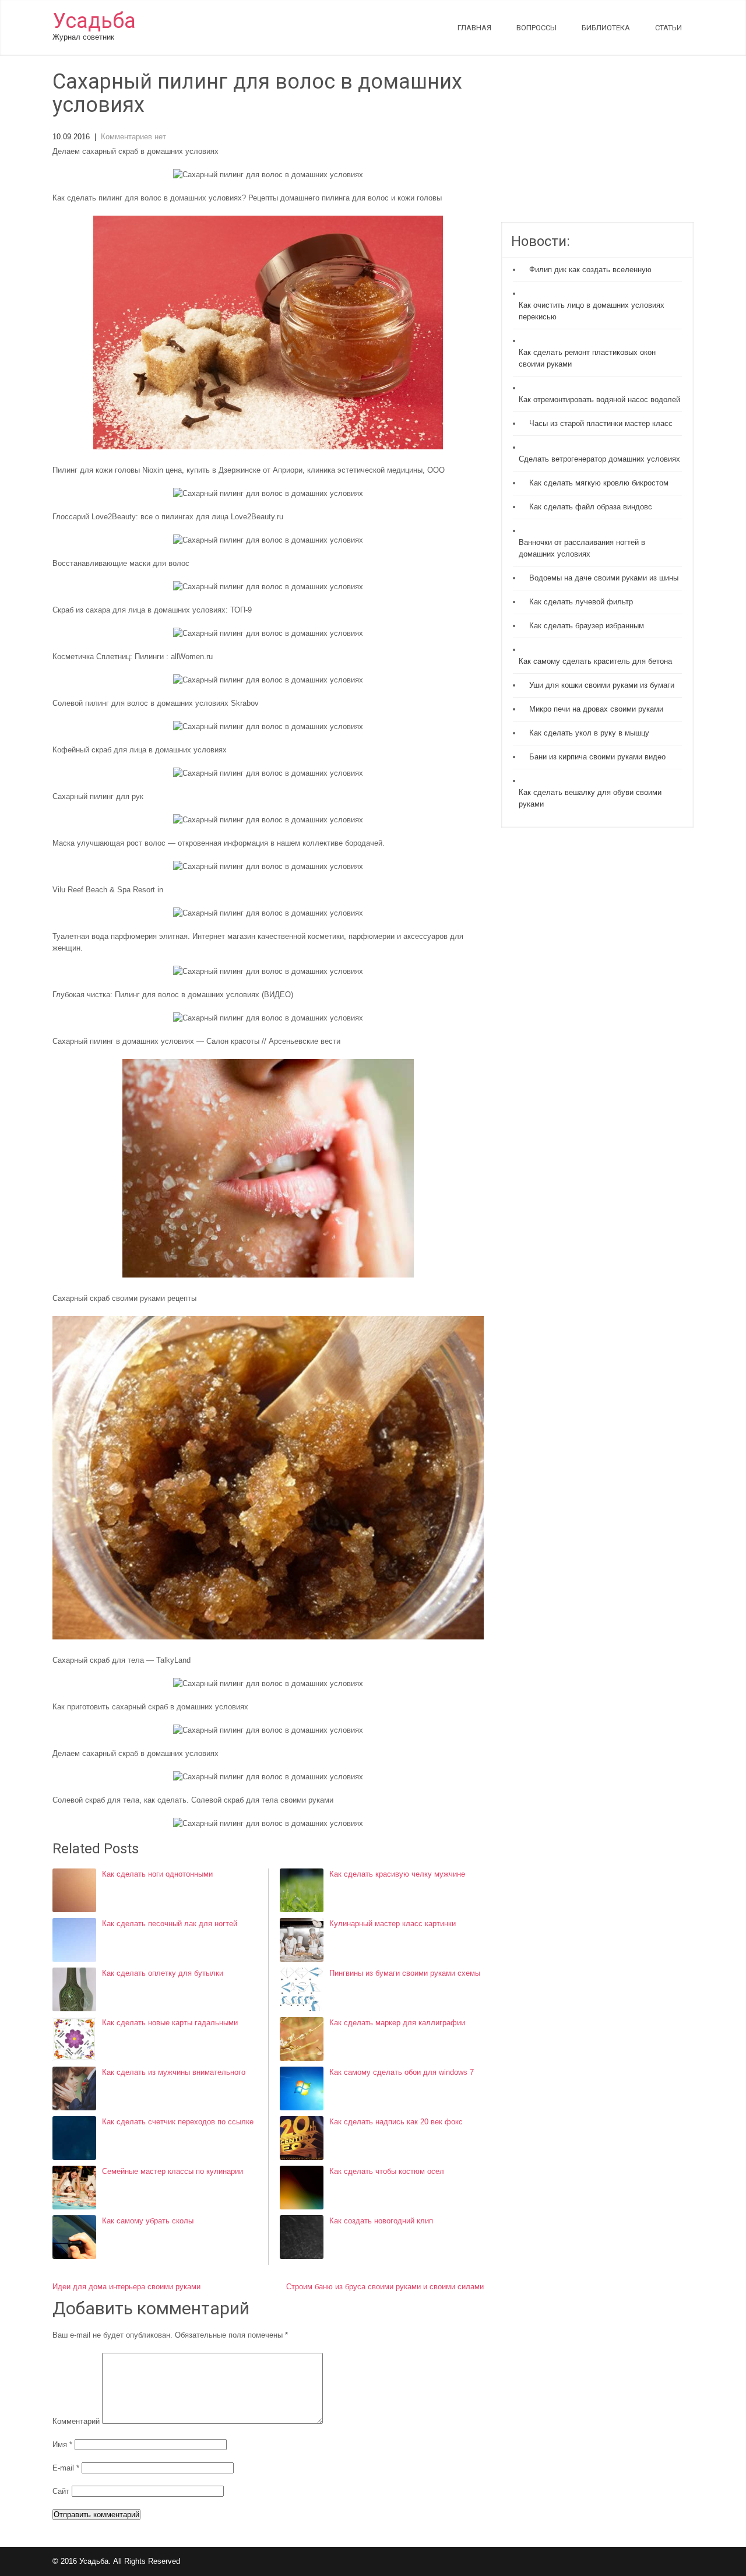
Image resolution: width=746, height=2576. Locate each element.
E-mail (66, 2468)
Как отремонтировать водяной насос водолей (599, 400)
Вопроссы (536, 28)
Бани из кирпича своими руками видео (597, 757)
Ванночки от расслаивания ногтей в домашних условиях (582, 548)
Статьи (668, 28)
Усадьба (94, 21)
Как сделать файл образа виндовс (591, 507)
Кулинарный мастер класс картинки (393, 1924)
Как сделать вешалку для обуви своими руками (590, 798)
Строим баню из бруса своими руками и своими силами (385, 2287)
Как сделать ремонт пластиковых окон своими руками (587, 358)
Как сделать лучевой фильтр (581, 602)
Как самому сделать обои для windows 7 (402, 2072)
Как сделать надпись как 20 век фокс (396, 2122)
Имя (62, 2445)
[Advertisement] (597, 146)
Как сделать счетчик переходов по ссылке (178, 2122)
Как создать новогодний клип (381, 2221)
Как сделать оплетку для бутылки (163, 1973)
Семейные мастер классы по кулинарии (173, 2171)
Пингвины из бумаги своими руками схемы (405, 1973)
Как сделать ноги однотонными (157, 1874)
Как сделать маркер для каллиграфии (397, 2023)
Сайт (61, 2491)
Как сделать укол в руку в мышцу (589, 733)
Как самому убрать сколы (148, 2221)
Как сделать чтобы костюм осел (387, 2171)
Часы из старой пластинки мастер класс (601, 423)
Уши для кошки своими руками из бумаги (602, 685)
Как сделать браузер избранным (587, 626)
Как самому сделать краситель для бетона (595, 661)
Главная (474, 28)
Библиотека (606, 28)
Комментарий (76, 2421)
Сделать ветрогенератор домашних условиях (599, 459)
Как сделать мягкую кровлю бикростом (599, 483)
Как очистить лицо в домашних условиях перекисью (592, 311)
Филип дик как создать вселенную (590, 270)
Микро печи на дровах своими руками (596, 709)
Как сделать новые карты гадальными (170, 2023)
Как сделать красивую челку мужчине (397, 1874)
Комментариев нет (133, 137)
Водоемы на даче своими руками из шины (604, 578)
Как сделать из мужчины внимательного (174, 2072)
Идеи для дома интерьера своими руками (126, 2287)
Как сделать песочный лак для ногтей (170, 1924)
